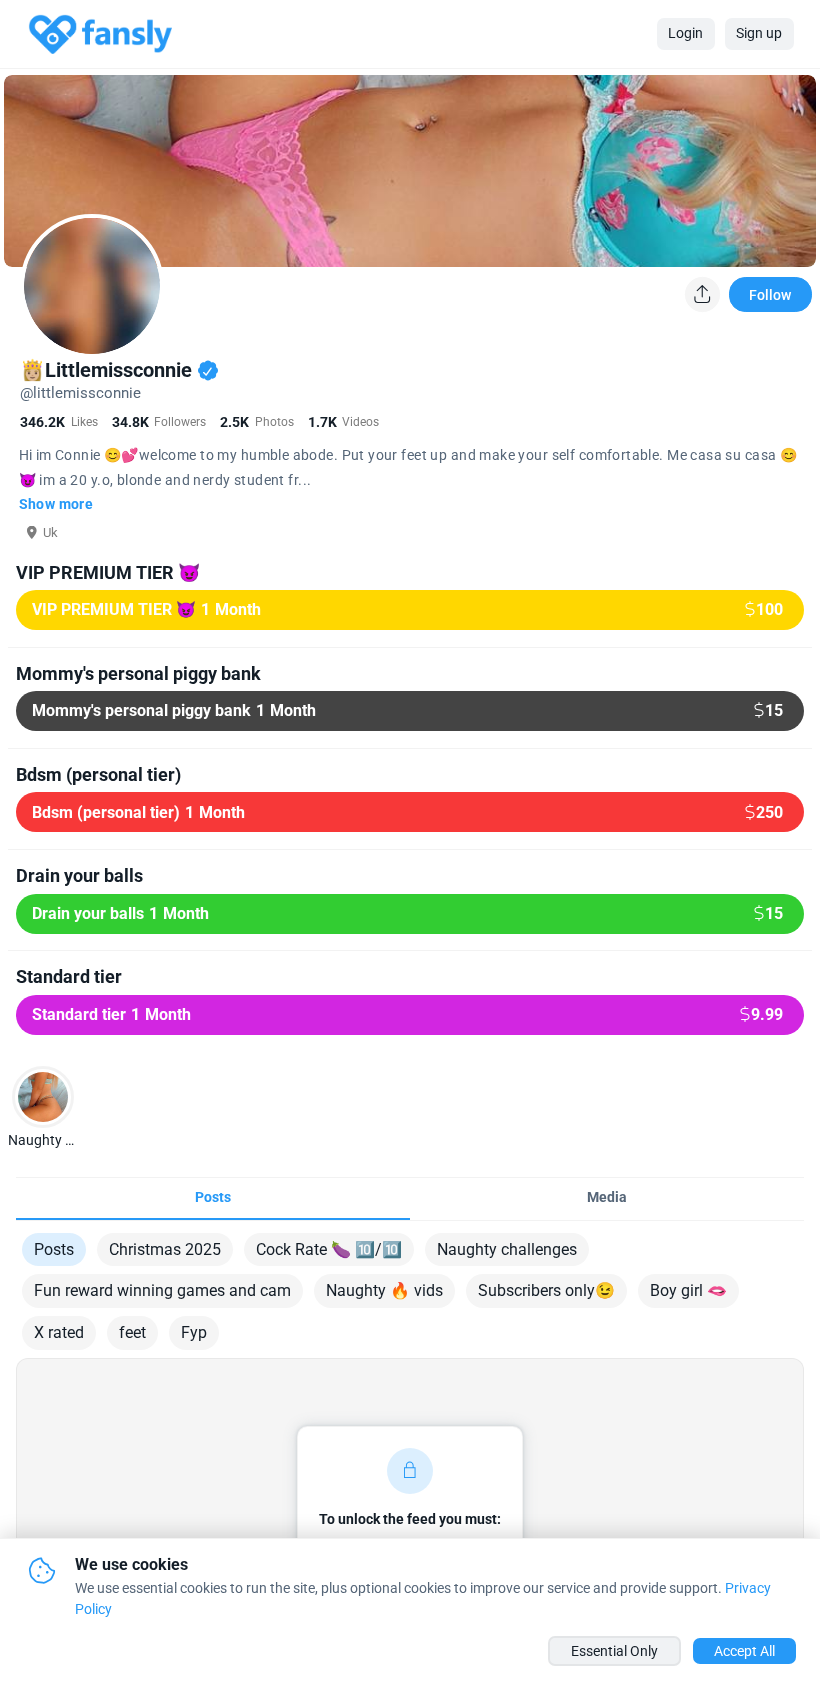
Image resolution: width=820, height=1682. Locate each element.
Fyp (194, 1332)
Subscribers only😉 (546, 1290)
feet (132, 1332)
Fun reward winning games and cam (162, 1290)
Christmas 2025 (165, 1249)
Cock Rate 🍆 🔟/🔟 (329, 1249)
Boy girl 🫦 (688, 1290)
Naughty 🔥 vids (384, 1290)
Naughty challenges (507, 1249)
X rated (59, 1332)
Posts (54, 1249)
